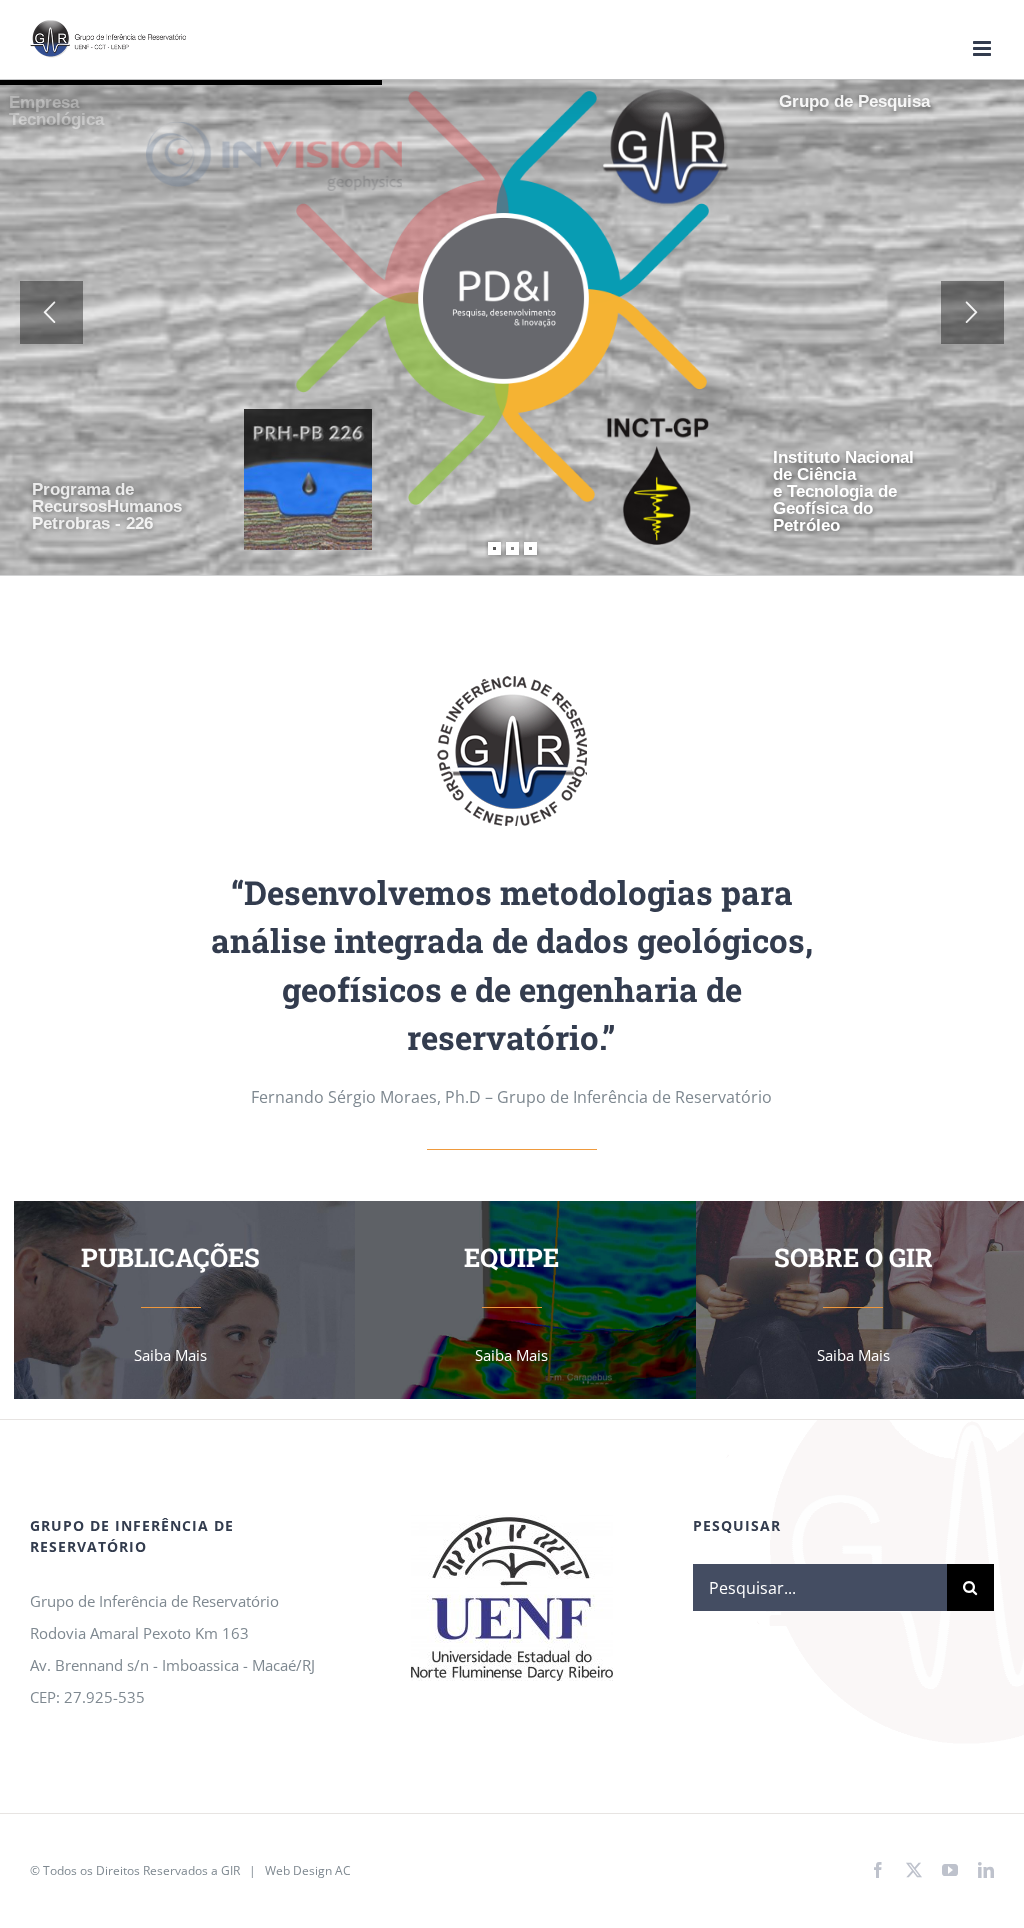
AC (343, 1870)
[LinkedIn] (986, 1870)
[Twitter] (914, 1870)
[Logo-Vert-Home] (512, 683)
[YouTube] (950, 1870)
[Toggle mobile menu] (983, 48)
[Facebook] (878, 1870)
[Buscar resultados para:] (820, 1586)
